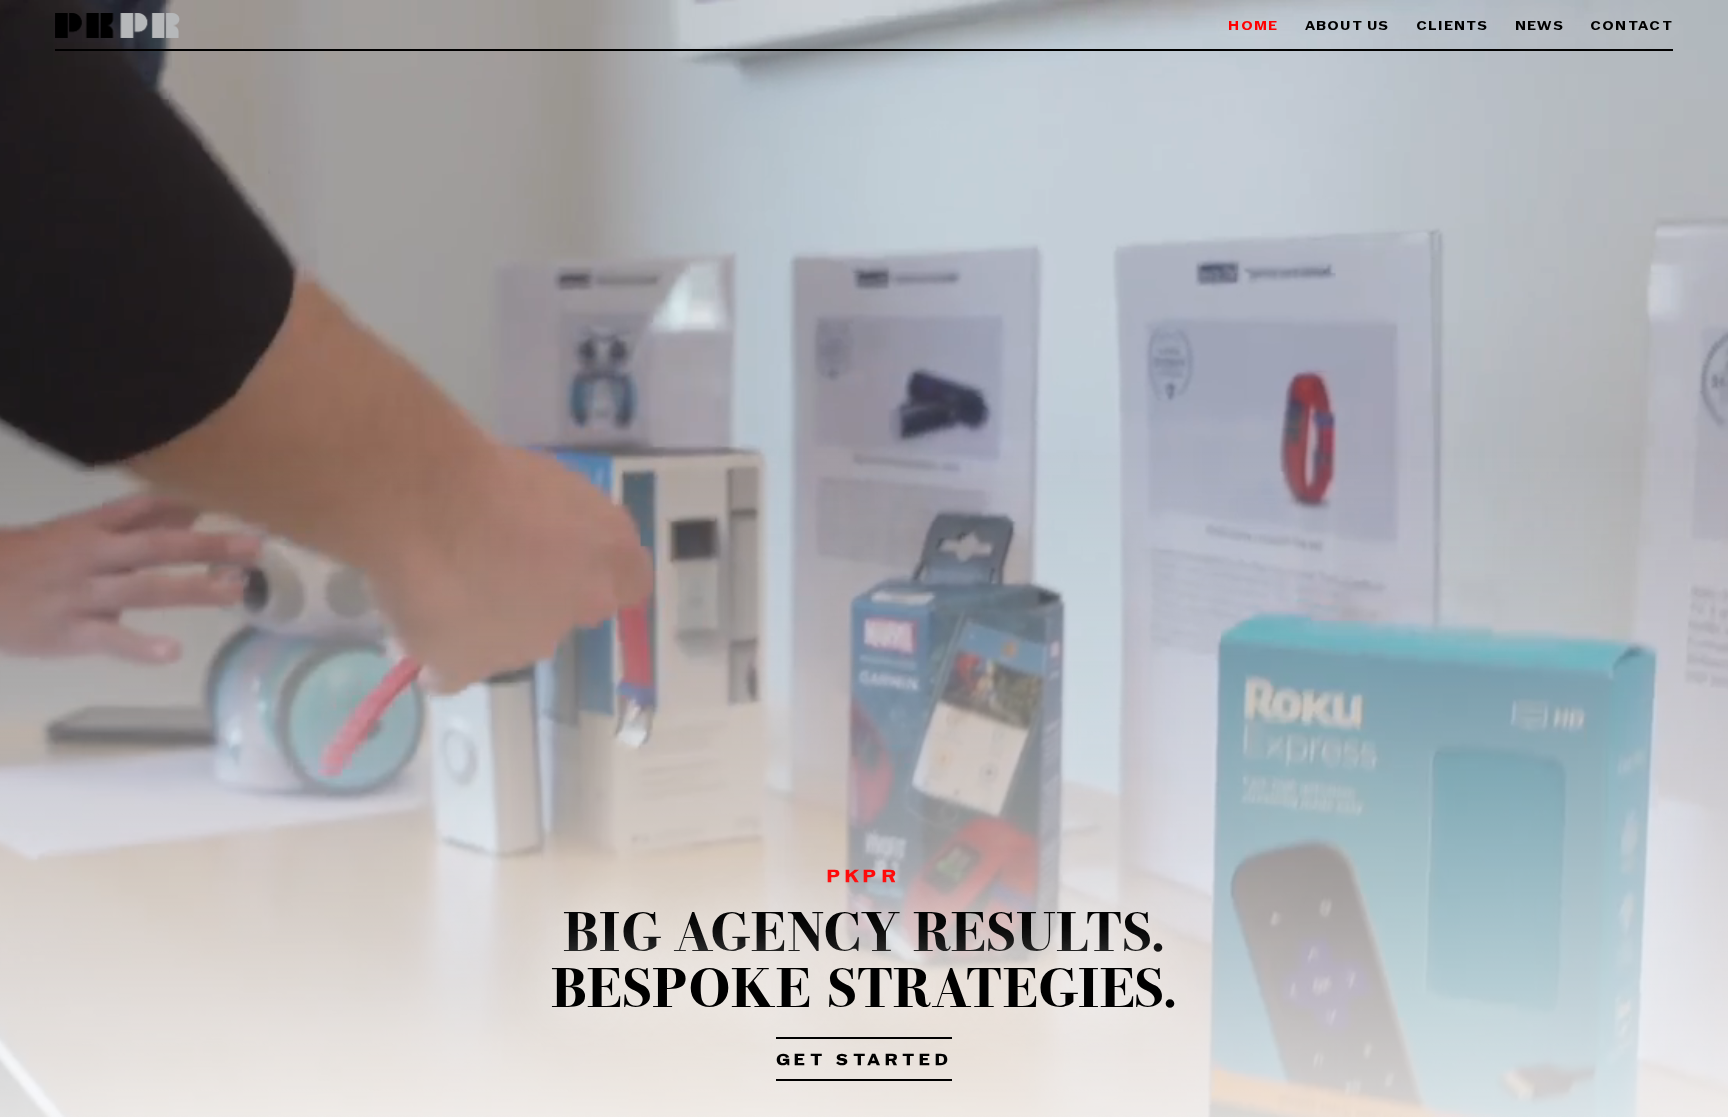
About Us (1347, 26)
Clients (1452, 26)
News (1539, 26)
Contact (1631, 26)
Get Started (864, 1061)
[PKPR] (117, 26)
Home (1253, 26)
